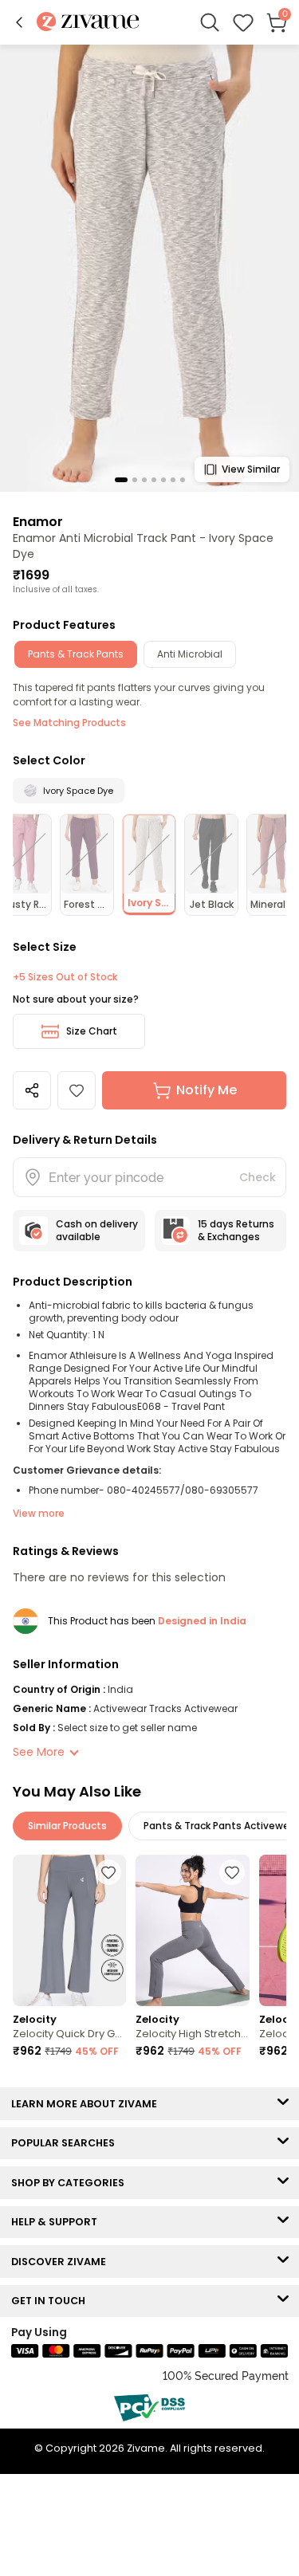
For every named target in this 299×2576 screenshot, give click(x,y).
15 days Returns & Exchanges (236, 1230)
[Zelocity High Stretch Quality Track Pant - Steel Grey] (192, 1930)
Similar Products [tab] (67, 1826)
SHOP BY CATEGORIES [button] (71, 2183)
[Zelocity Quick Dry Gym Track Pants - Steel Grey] (69, 1930)
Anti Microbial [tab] (190, 654)
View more (39, 1513)
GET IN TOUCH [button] (52, 2301)
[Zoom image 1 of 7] (149, 267)
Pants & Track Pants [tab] (76, 654)
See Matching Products (69, 723)
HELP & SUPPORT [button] (58, 2222)
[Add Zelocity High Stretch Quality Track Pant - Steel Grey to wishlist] (232, 1872)
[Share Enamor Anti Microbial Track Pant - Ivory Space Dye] (32, 1090)
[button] (19, 22)
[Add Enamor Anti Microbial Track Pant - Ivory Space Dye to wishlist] (77, 1090)
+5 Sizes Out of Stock (65, 977)
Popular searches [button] (67, 2143)
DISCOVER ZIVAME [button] (62, 2262)
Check (258, 1177)
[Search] (210, 22)
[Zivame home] (88, 23)
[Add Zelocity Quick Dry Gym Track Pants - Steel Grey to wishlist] (108, 1872)
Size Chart (92, 1031)
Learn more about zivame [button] (88, 2104)
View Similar (251, 469)
